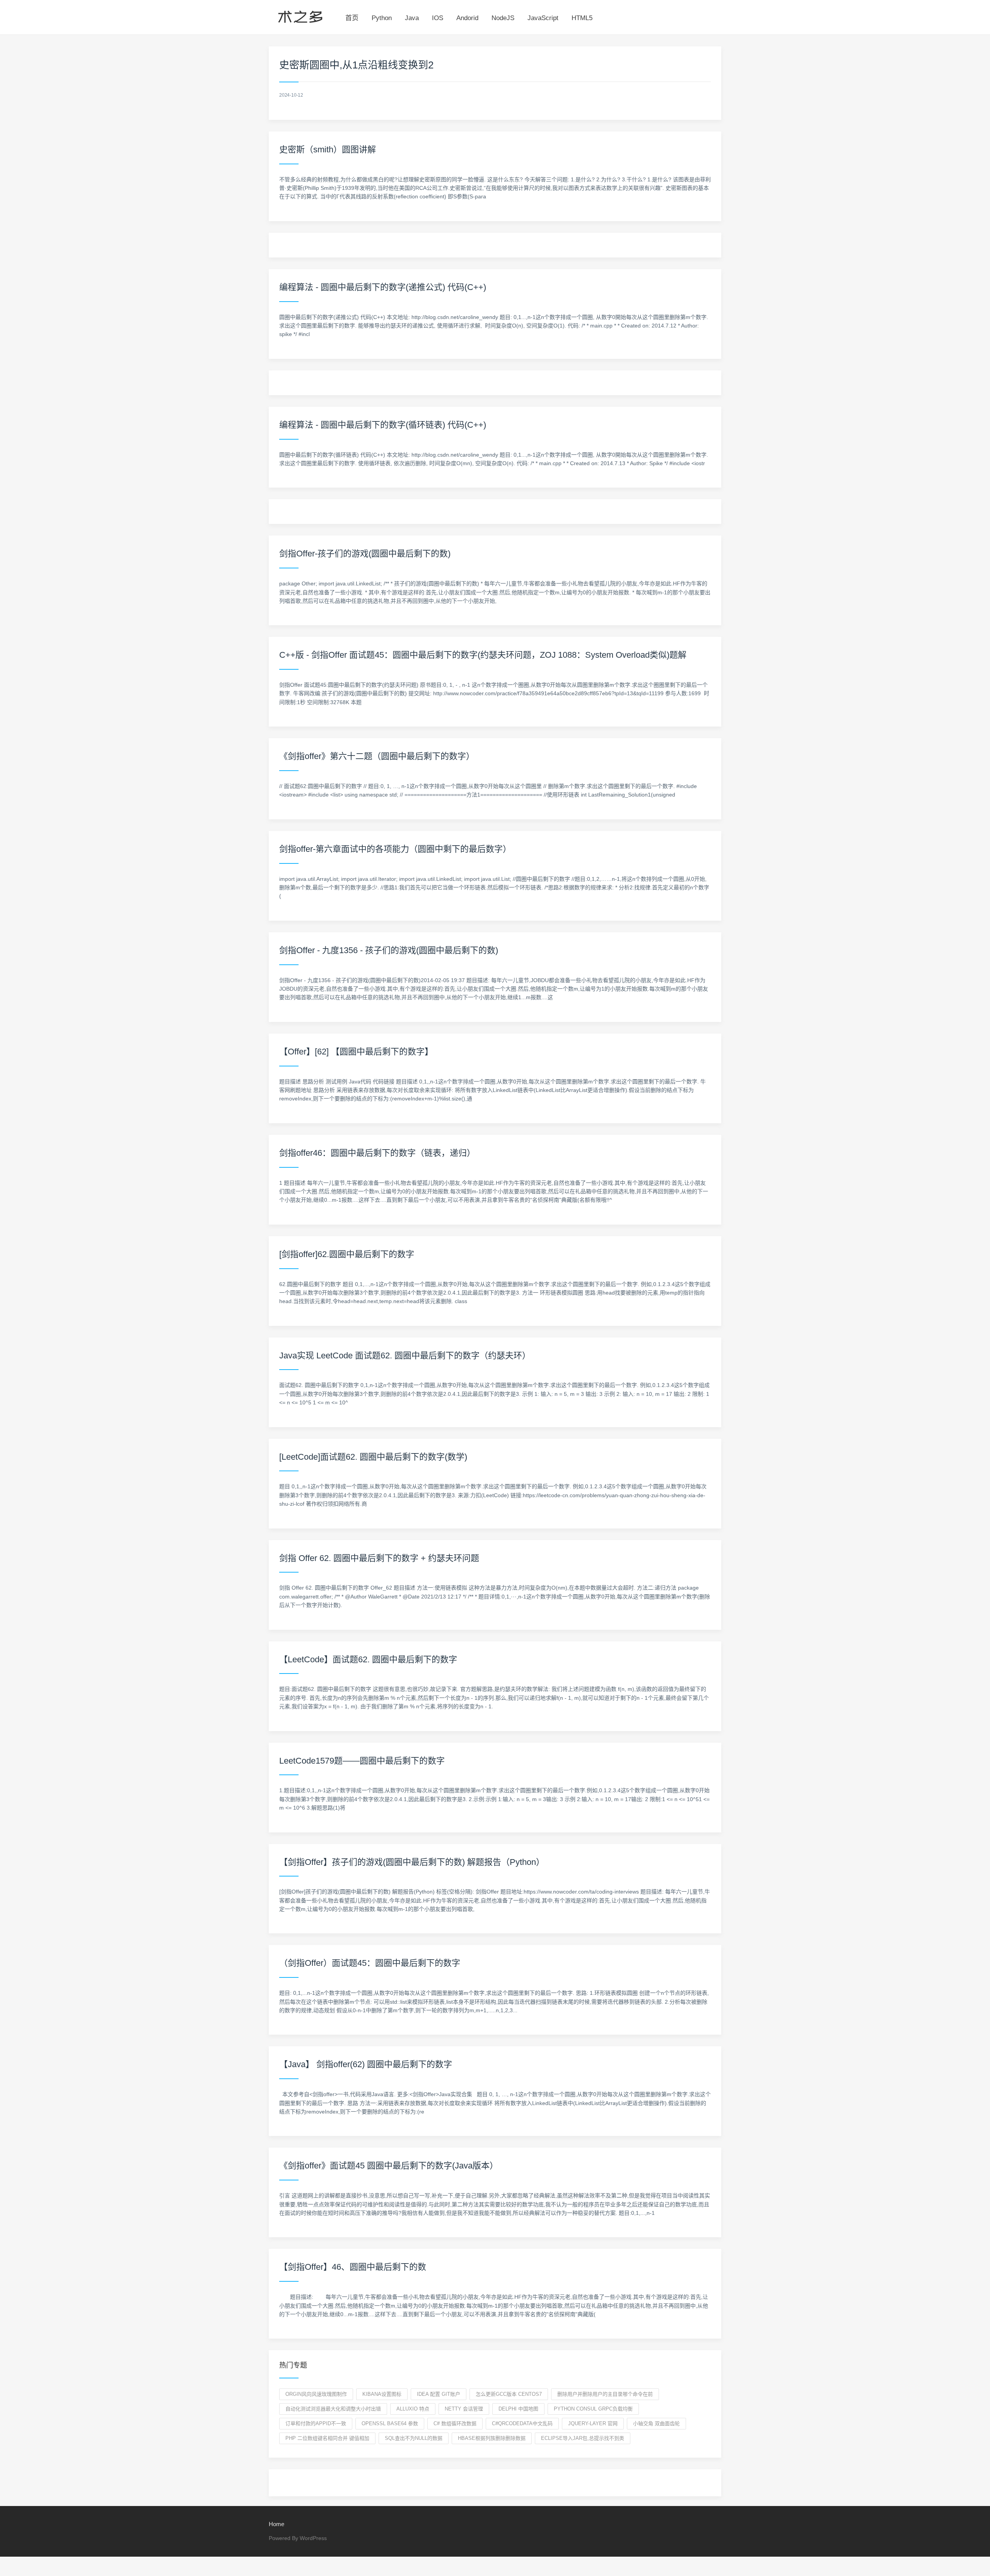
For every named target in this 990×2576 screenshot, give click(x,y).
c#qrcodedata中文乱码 (522, 2423)
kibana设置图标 (382, 2394)
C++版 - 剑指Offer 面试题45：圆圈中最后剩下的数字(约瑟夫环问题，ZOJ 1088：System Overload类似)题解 (483, 655)
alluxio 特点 (413, 2409)
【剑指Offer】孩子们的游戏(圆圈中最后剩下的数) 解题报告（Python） (412, 1862)
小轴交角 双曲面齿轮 (656, 2423)
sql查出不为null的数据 (414, 2438)
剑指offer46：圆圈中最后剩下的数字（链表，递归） (377, 1153)
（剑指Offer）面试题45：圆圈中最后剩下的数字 (370, 1963)
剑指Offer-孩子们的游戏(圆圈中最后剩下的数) (365, 554)
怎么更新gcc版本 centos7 (509, 2394)
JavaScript (543, 18)
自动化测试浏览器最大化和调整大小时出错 (333, 2409)
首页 (352, 18)
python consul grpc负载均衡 (593, 2409)
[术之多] (300, 15)
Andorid (467, 18)
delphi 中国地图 (518, 2409)
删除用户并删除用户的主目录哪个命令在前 (605, 2394)
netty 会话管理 (464, 2409)
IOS (438, 18)
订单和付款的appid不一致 (316, 2423)
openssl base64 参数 (390, 2423)
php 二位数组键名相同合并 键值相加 (327, 2438)
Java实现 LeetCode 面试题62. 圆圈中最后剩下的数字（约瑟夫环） (405, 1355)
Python (382, 18)
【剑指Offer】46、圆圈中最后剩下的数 (353, 2267)
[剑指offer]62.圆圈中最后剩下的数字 (347, 1254)
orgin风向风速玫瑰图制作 (316, 2394)
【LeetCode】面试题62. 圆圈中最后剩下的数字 (368, 1659)
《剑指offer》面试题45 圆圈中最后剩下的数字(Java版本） (389, 2166)
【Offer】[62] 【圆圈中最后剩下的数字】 (356, 1052)
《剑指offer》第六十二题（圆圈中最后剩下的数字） (377, 756)
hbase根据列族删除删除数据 (492, 2438)
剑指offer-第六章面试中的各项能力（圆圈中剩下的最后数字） (395, 849)
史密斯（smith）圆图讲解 (328, 149)
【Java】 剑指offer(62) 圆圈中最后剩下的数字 (366, 2064)
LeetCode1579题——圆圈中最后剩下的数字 (362, 1761)
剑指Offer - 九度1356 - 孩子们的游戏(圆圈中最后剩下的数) (389, 950)
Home (277, 2524)
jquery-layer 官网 (593, 2423)
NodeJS (503, 18)
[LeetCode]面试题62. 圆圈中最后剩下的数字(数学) (373, 1457)
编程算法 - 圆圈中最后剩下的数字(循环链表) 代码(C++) (383, 425)
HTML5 (582, 18)
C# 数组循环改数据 (455, 2423)
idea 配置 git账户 (439, 2394)
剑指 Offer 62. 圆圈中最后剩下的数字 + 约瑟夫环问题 (379, 1558)
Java (412, 18)
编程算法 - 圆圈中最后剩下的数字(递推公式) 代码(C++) (383, 287)
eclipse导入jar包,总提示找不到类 (583, 2438)
